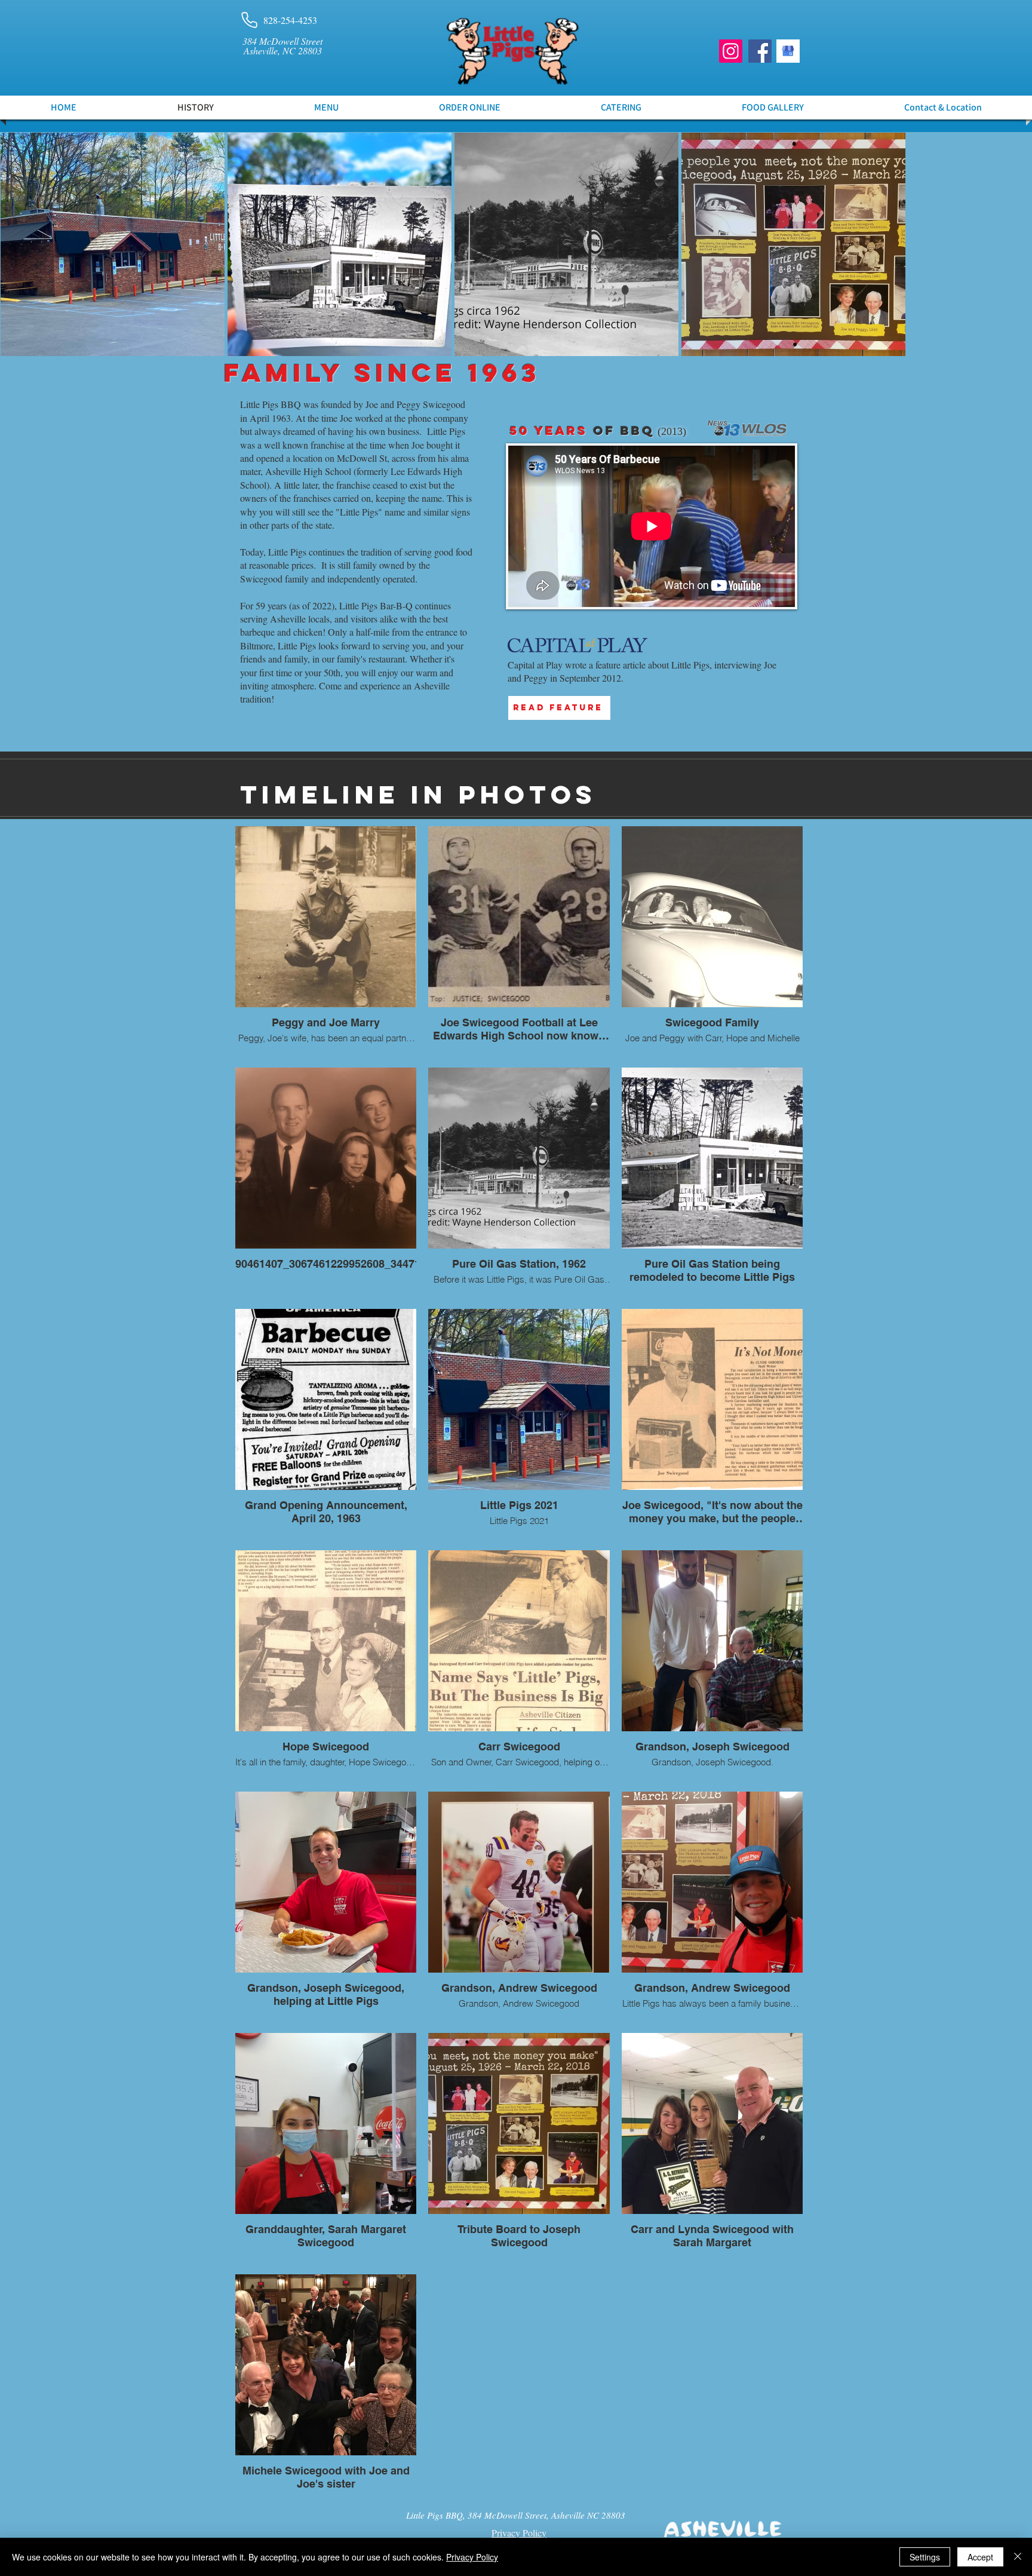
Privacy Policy (472, 2557)
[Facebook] (760, 51)
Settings (925, 2557)
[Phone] (249, 20)
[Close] (1018, 2557)
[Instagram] (731, 51)
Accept (980, 2557)
